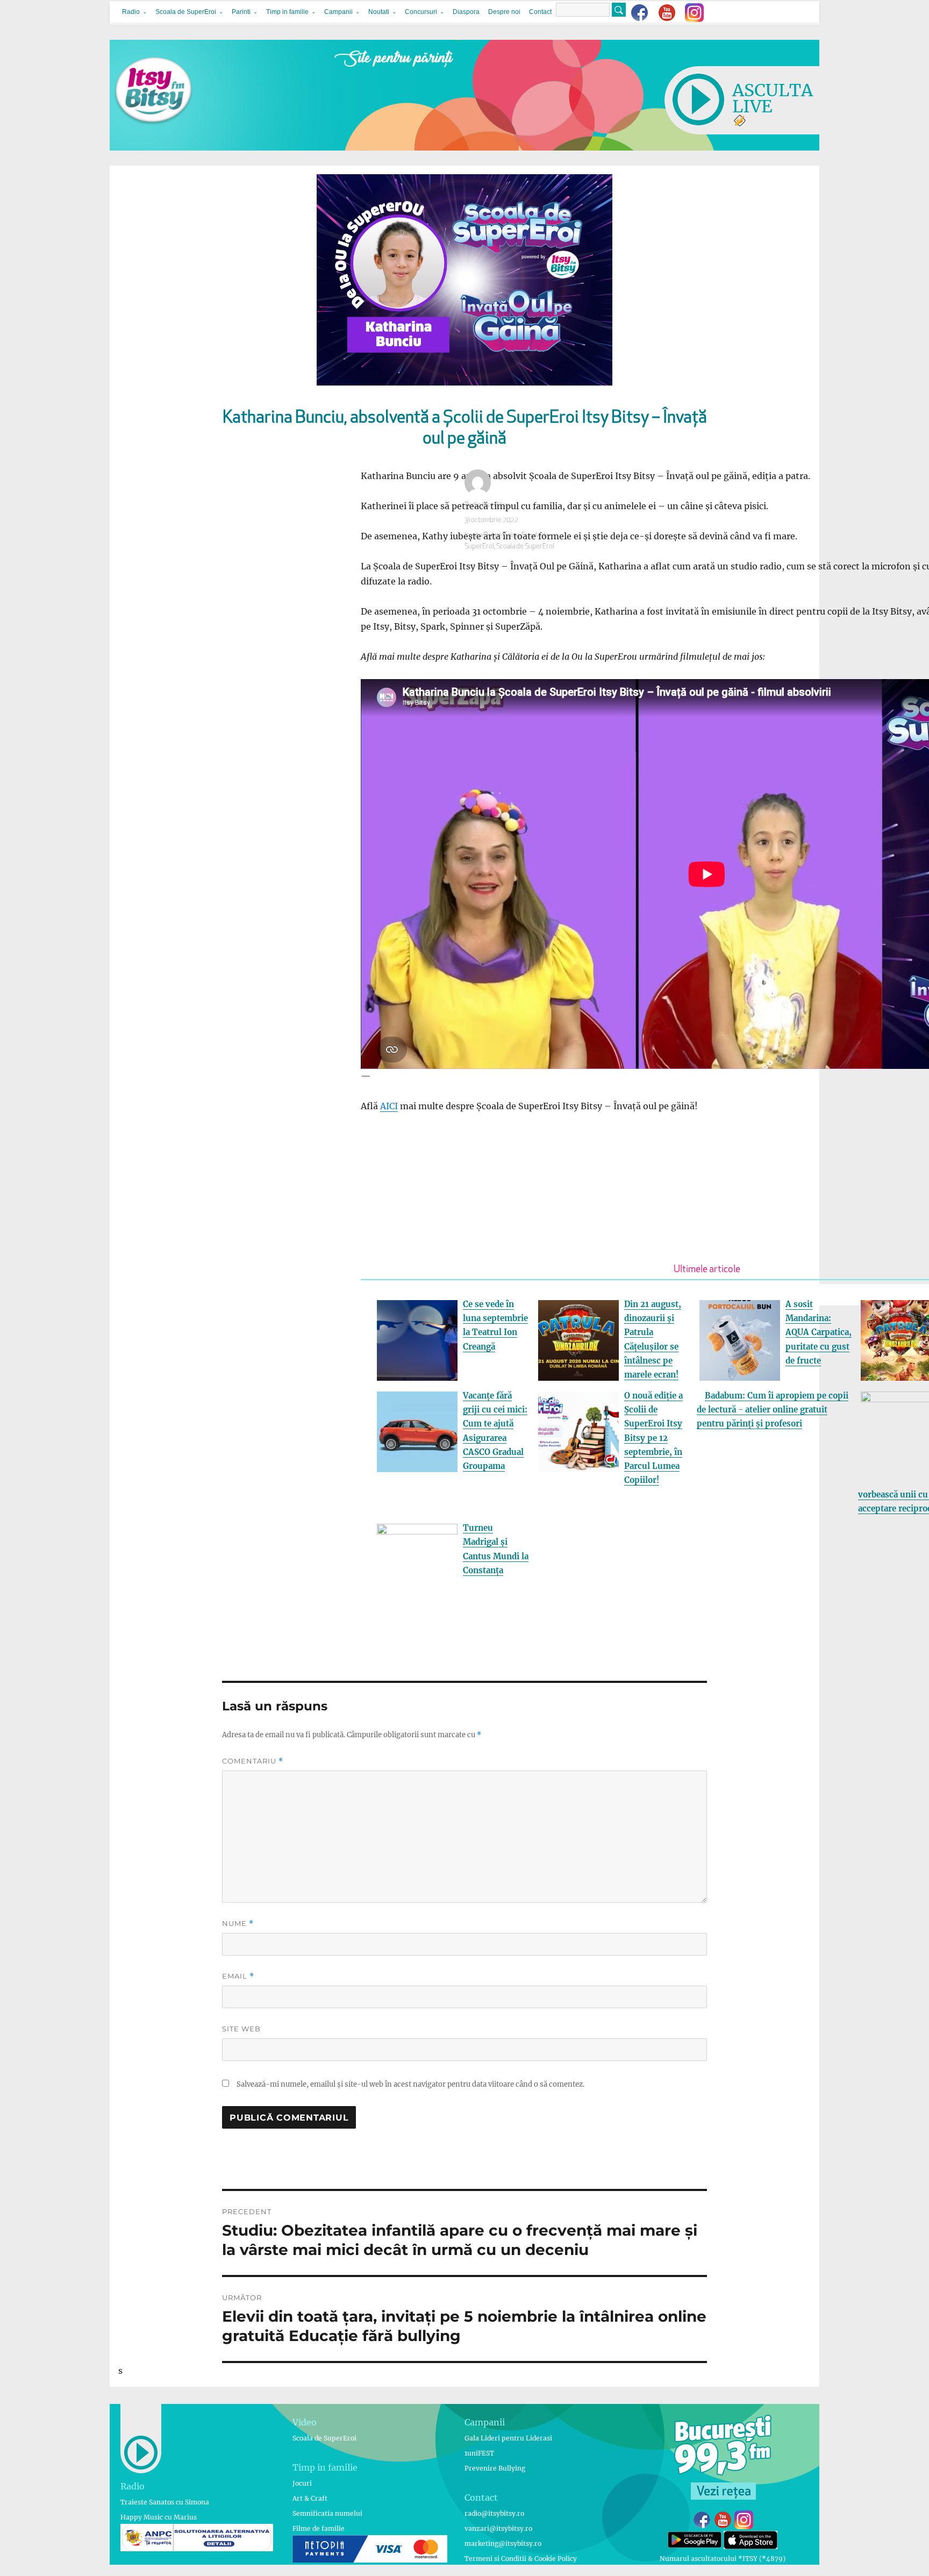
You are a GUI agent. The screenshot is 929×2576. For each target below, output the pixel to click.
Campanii (338, 12)
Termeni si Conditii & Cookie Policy (521, 2559)
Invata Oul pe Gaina (492, 535)
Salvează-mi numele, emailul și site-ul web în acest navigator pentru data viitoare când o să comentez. (410, 2084)
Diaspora (466, 12)
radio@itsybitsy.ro (494, 2513)
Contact (540, 12)
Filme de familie (319, 2528)
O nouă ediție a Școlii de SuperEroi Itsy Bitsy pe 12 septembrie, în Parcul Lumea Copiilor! (653, 1438)
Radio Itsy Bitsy (487, 505)
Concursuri (421, 12)
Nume (238, 1924)
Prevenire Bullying (495, 2468)
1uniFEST (479, 2453)
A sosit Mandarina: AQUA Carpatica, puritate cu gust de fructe (819, 1332)
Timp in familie (287, 12)
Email (238, 1976)
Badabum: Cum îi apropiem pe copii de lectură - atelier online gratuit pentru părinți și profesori (773, 1410)
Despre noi (504, 12)
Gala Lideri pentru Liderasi (508, 2438)
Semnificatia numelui (327, 2513)
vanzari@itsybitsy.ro (498, 2528)
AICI (389, 1106)
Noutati (379, 12)
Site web (241, 2029)
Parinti (241, 12)
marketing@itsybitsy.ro (503, 2543)
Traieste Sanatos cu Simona (165, 2502)
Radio (131, 12)
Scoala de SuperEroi (186, 12)
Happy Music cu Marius (159, 2517)
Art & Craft (310, 2498)
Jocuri (302, 2483)
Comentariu (253, 1761)
